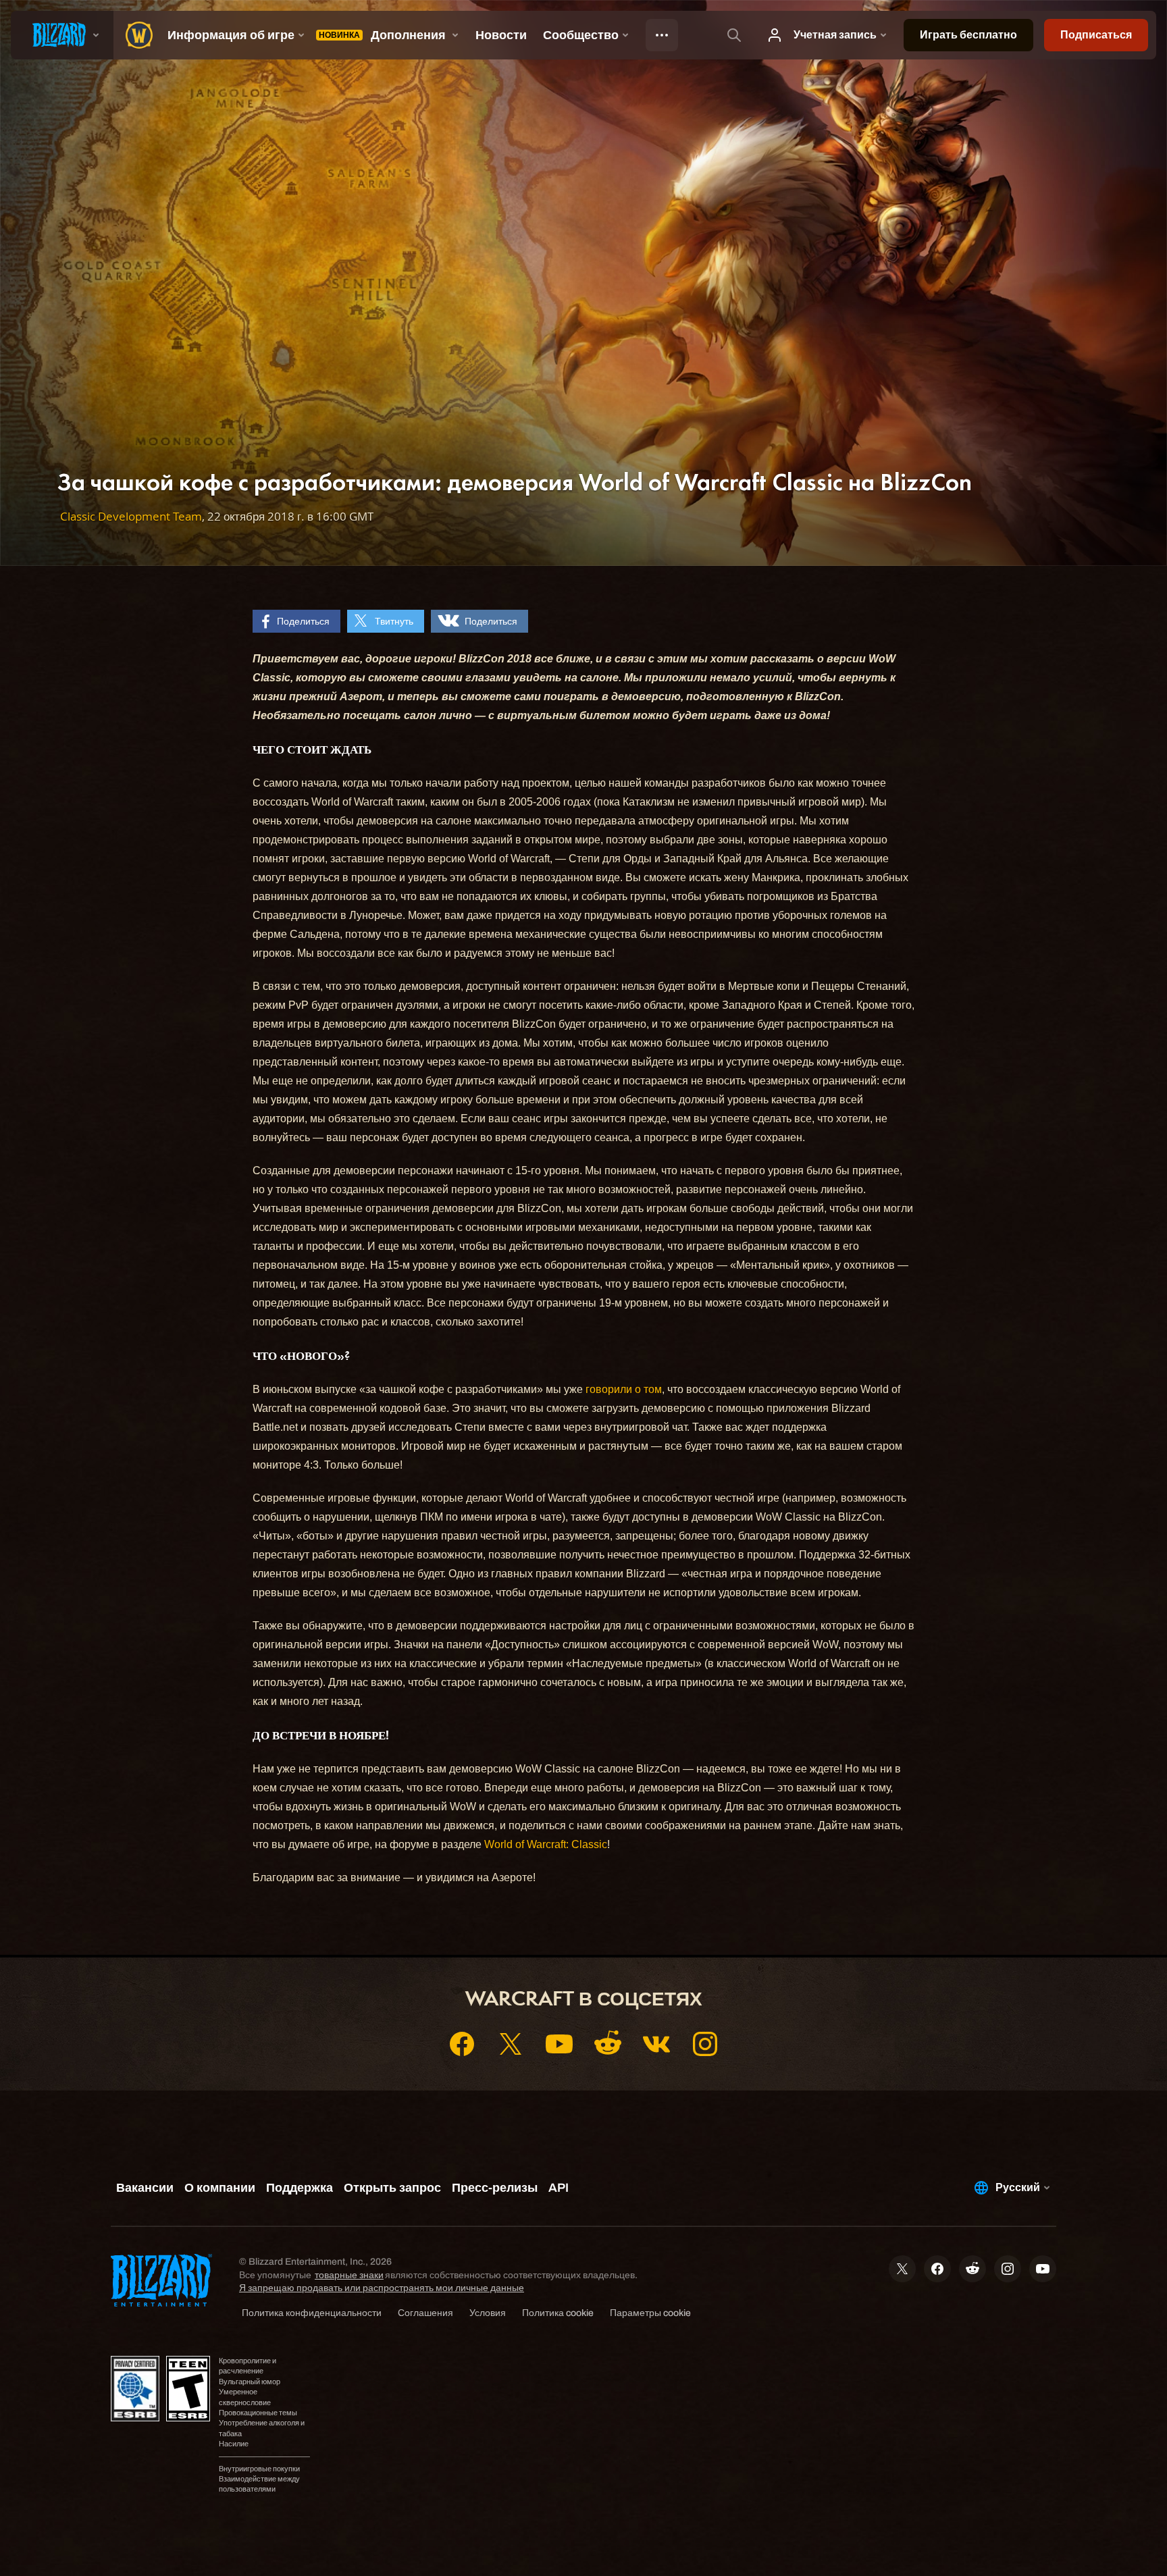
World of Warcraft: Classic (546, 1844)
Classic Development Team (131, 516)
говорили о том (624, 1389)
